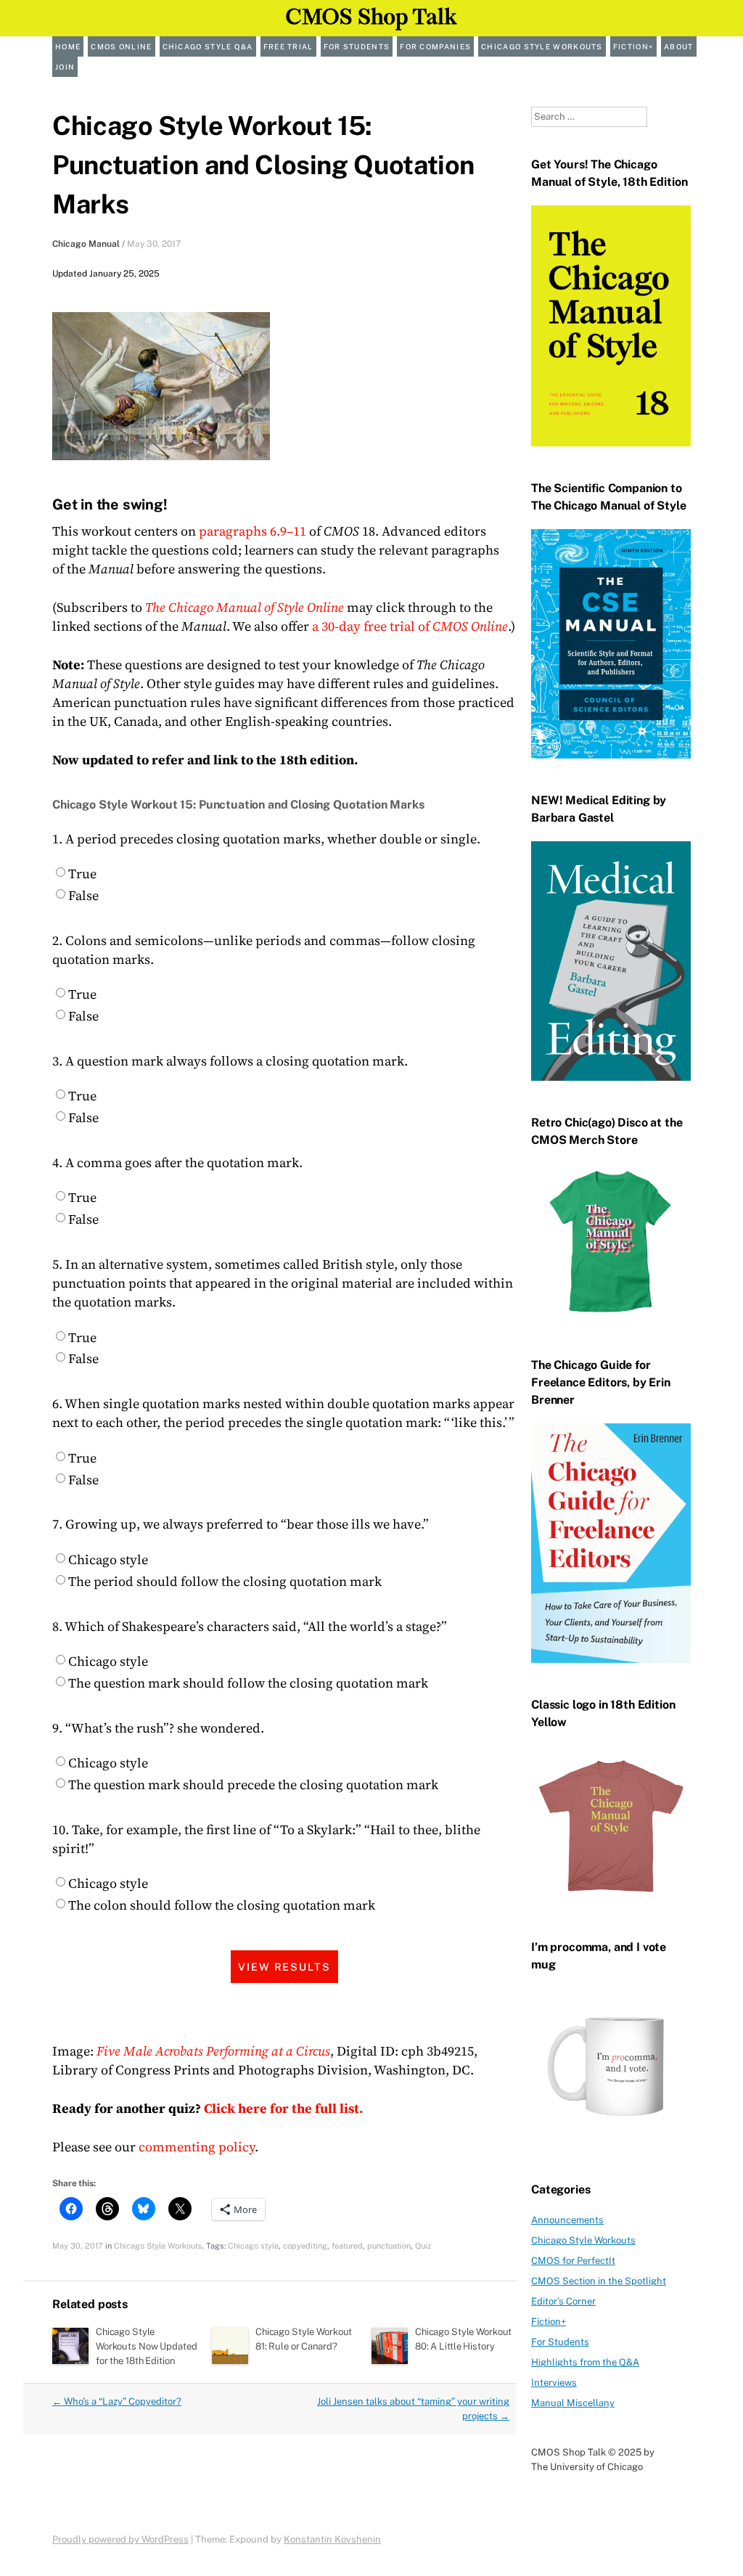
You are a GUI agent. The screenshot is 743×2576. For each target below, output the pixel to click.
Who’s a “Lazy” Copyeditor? (117, 2401)
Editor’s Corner (563, 2301)
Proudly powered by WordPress (120, 2539)
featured (347, 2246)
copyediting (305, 2246)
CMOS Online (121, 46)
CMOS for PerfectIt (573, 2261)
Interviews (554, 2383)
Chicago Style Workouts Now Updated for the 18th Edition (146, 2346)
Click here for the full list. (283, 2108)
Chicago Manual (86, 244)
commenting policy (197, 2147)
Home (68, 46)
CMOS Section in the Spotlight (599, 2281)
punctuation (389, 2246)
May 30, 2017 (154, 244)
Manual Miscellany (573, 2403)
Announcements (567, 2220)
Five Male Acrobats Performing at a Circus (213, 2051)
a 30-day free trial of (410, 626)
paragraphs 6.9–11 (253, 531)
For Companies (435, 46)
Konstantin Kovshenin (332, 2539)
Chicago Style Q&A (208, 46)
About (679, 46)
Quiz (423, 2246)
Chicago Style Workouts (542, 46)
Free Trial (288, 46)
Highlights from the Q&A (585, 2362)
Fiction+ (633, 46)
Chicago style (253, 2246)
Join (65, 67)
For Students (357, 46)
